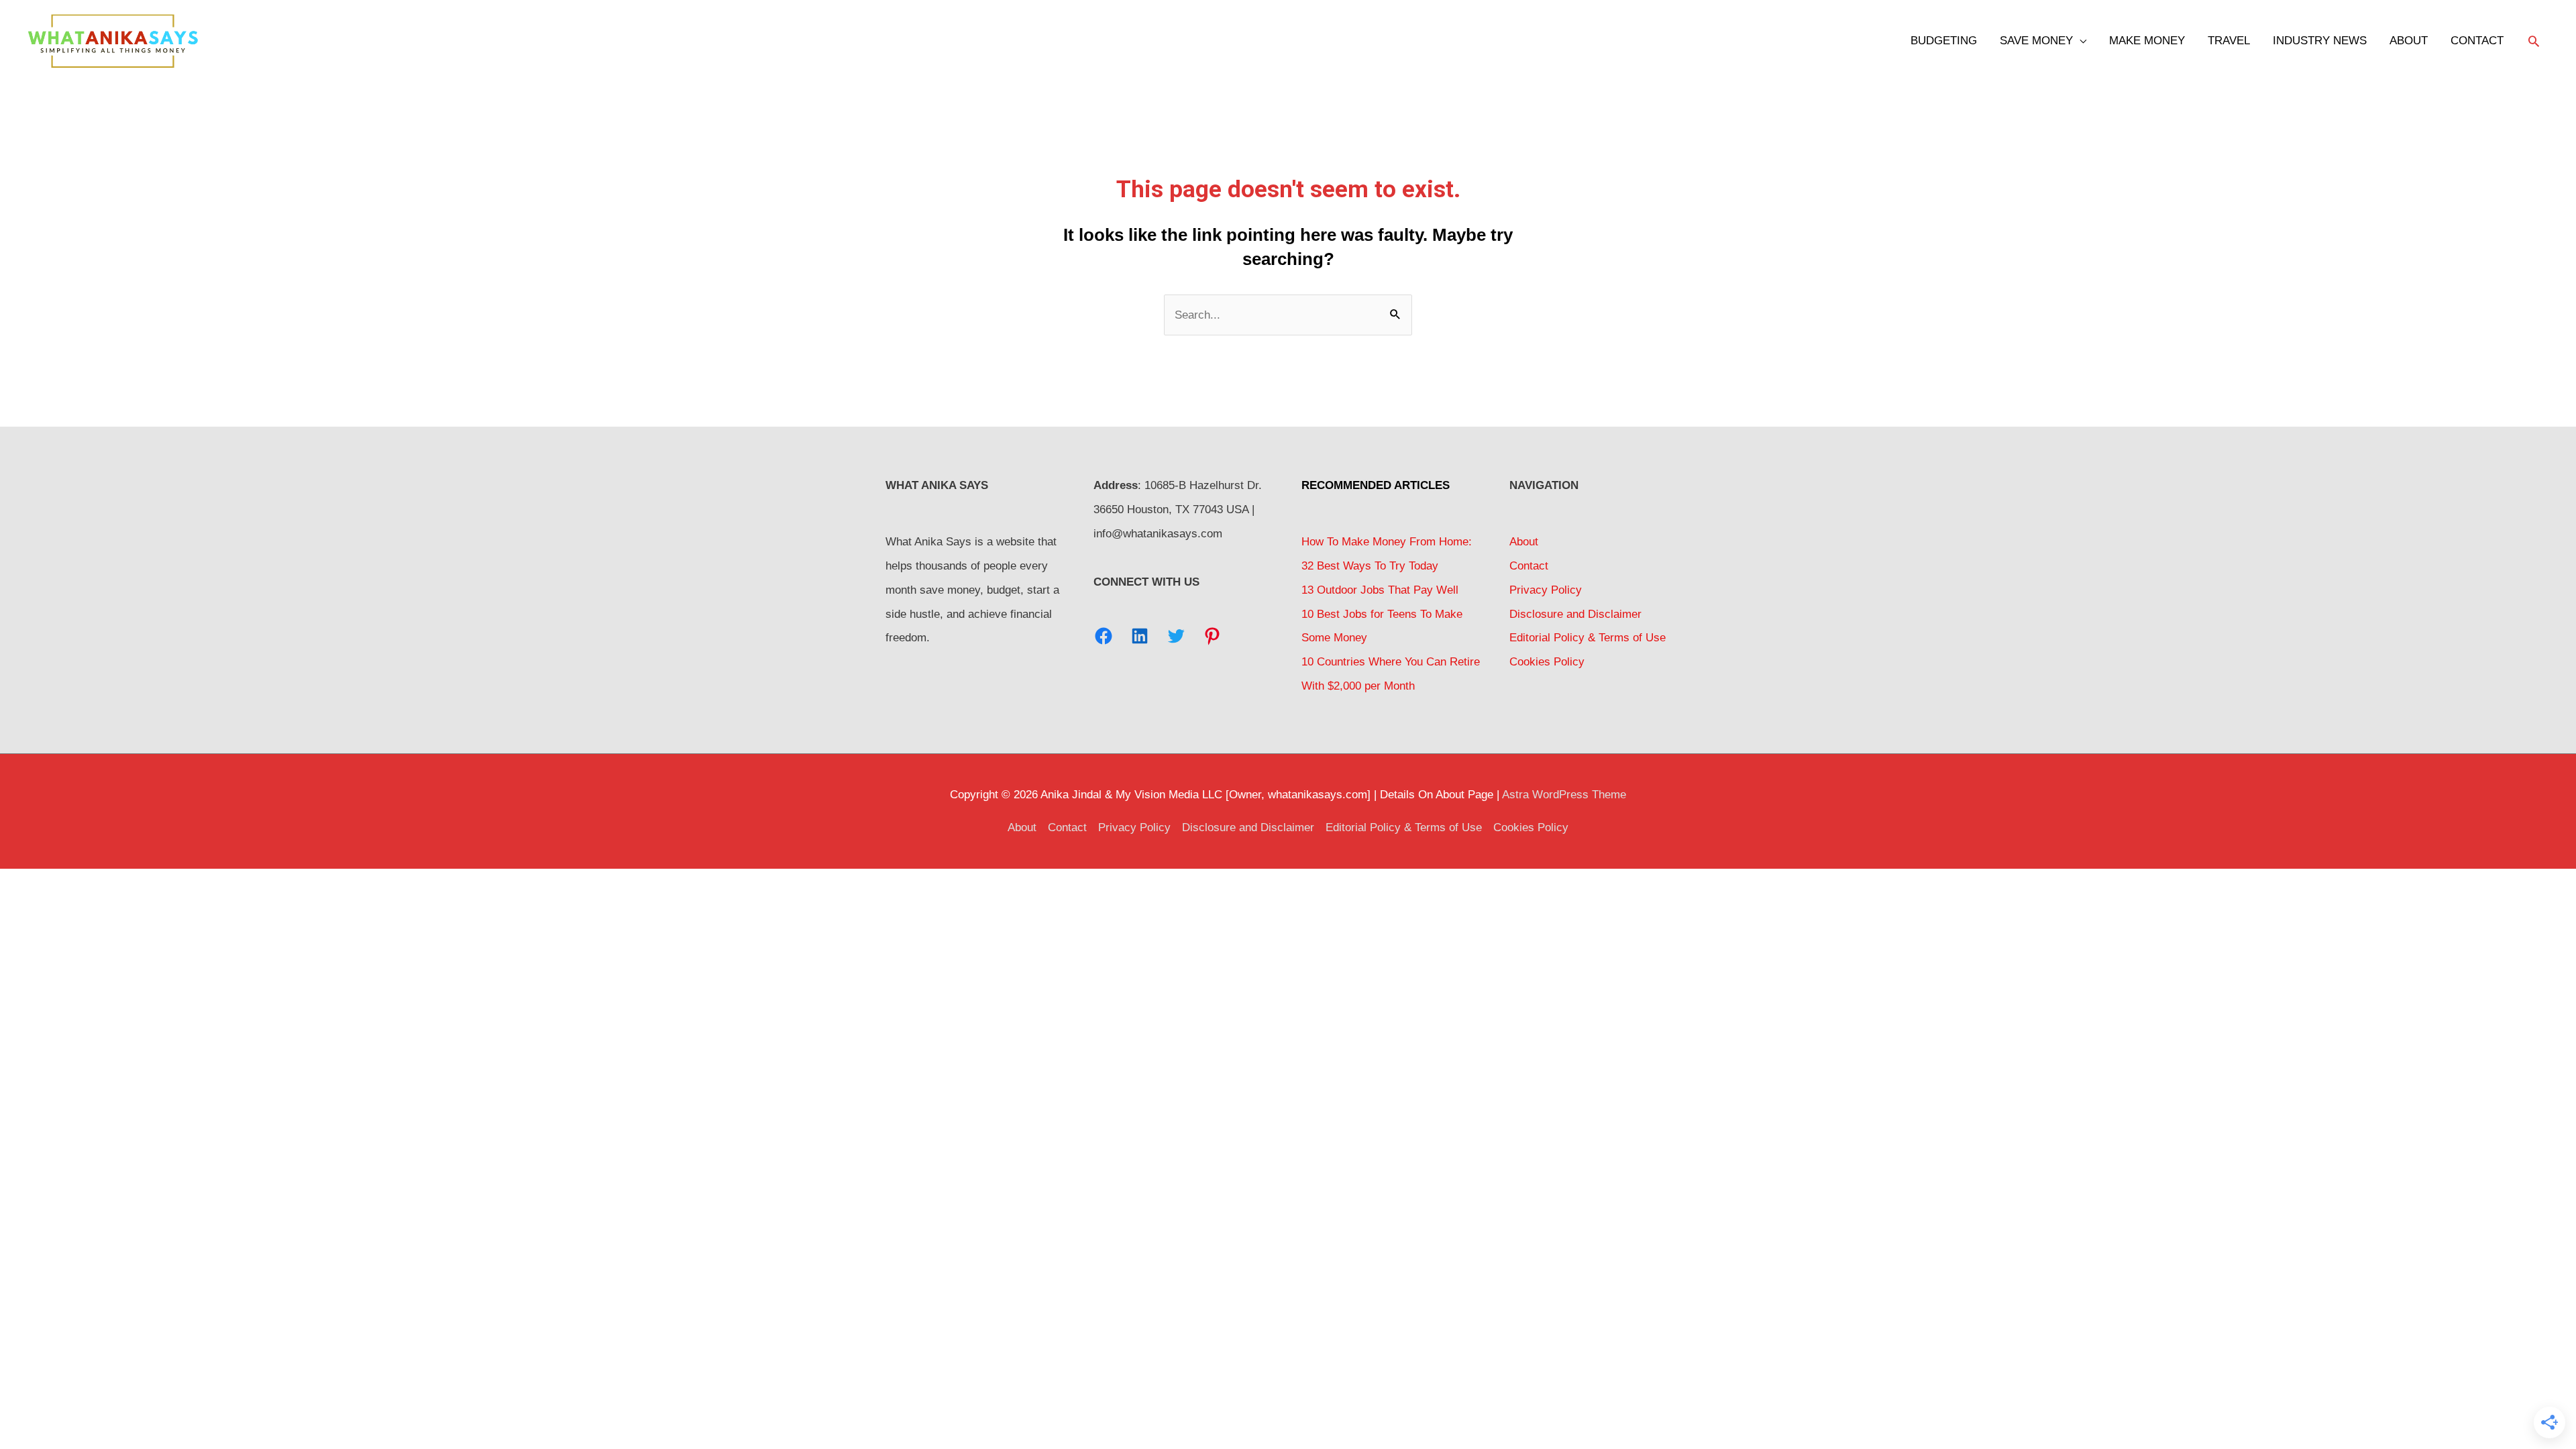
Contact (1529, 566)
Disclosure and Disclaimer (1575, 614)
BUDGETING (1944, 41)
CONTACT (2477, 41)
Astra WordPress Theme (1564, 795)
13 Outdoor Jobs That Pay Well (1380, 590)
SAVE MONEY (2036, 41)
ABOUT (2409, 41)
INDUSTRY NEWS (2320, 41)
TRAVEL (2229, 41)
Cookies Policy (1547, 662)
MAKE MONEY (2147, 41)
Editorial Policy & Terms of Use (1588, 638)
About (1524, 542)
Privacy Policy (1546, 590)
